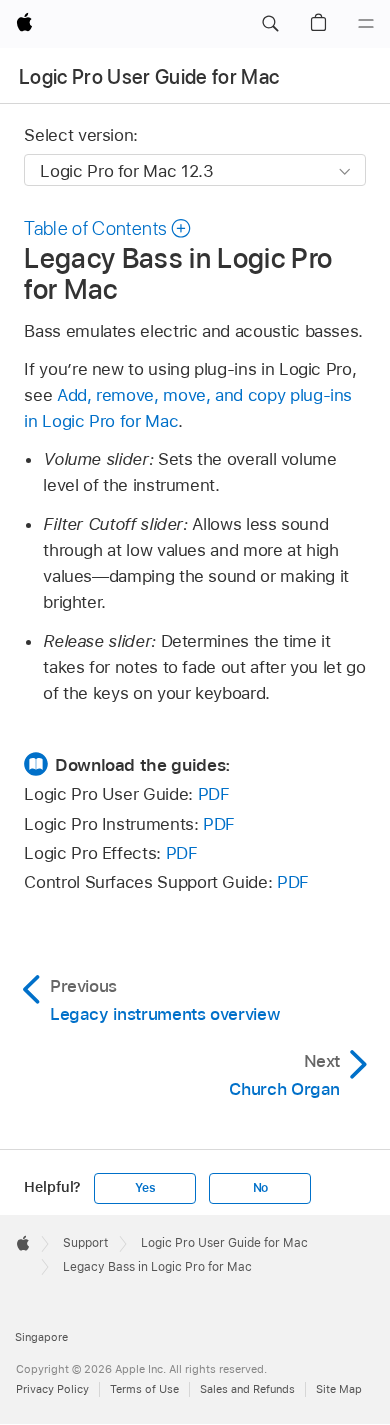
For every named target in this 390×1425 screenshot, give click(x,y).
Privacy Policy (52, 1389)
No (261, 1188)
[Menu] (366, 24)
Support (85, 1243)
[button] (270, 24)
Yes (145, 1188)
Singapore (41, 1337)
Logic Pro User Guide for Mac (149, 77)
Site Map (339, 1389)
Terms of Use (144, 1389)
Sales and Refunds (247, 1389)
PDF (214, 794)
